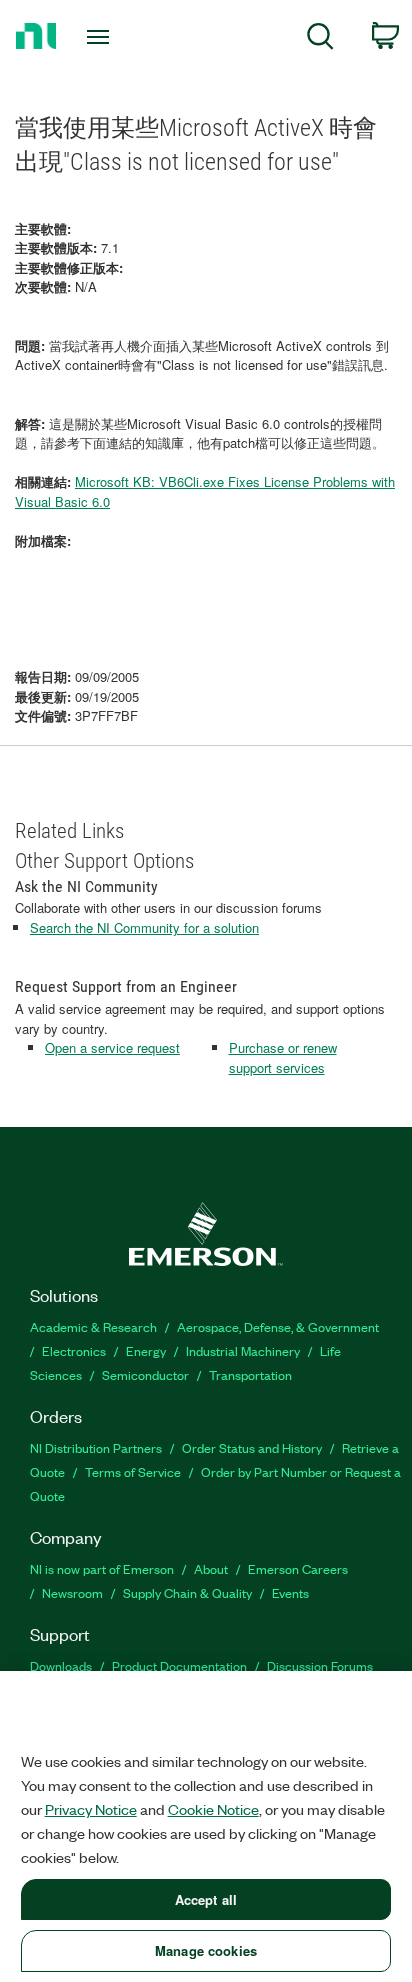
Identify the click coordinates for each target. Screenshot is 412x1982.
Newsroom (72, 1592)
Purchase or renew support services (283, 1057)
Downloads (61, 1665)
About (211, 1568)
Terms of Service (133, 1471)
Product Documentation (179, 1665)
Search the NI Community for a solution (144, 927)
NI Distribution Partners (96, 1447)
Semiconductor (145, 1374)
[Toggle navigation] (102, 37)
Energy (146, 1350)
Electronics (74, 1350)
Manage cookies (206, 1950)
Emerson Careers (298, 1568)
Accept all (206, 1899)
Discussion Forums (320, 1665)
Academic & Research (93, 1326)
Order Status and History (252, 1447)
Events (290, 1592)
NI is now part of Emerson (102, 1568)
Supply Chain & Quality (187, 1592)
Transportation (250, 1374)
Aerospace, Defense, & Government (278, 1326)
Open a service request (112, 1047)
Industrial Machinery (243, 1350)
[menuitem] (320, 39)
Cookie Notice (213, 1809)
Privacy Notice (91, 1809)
